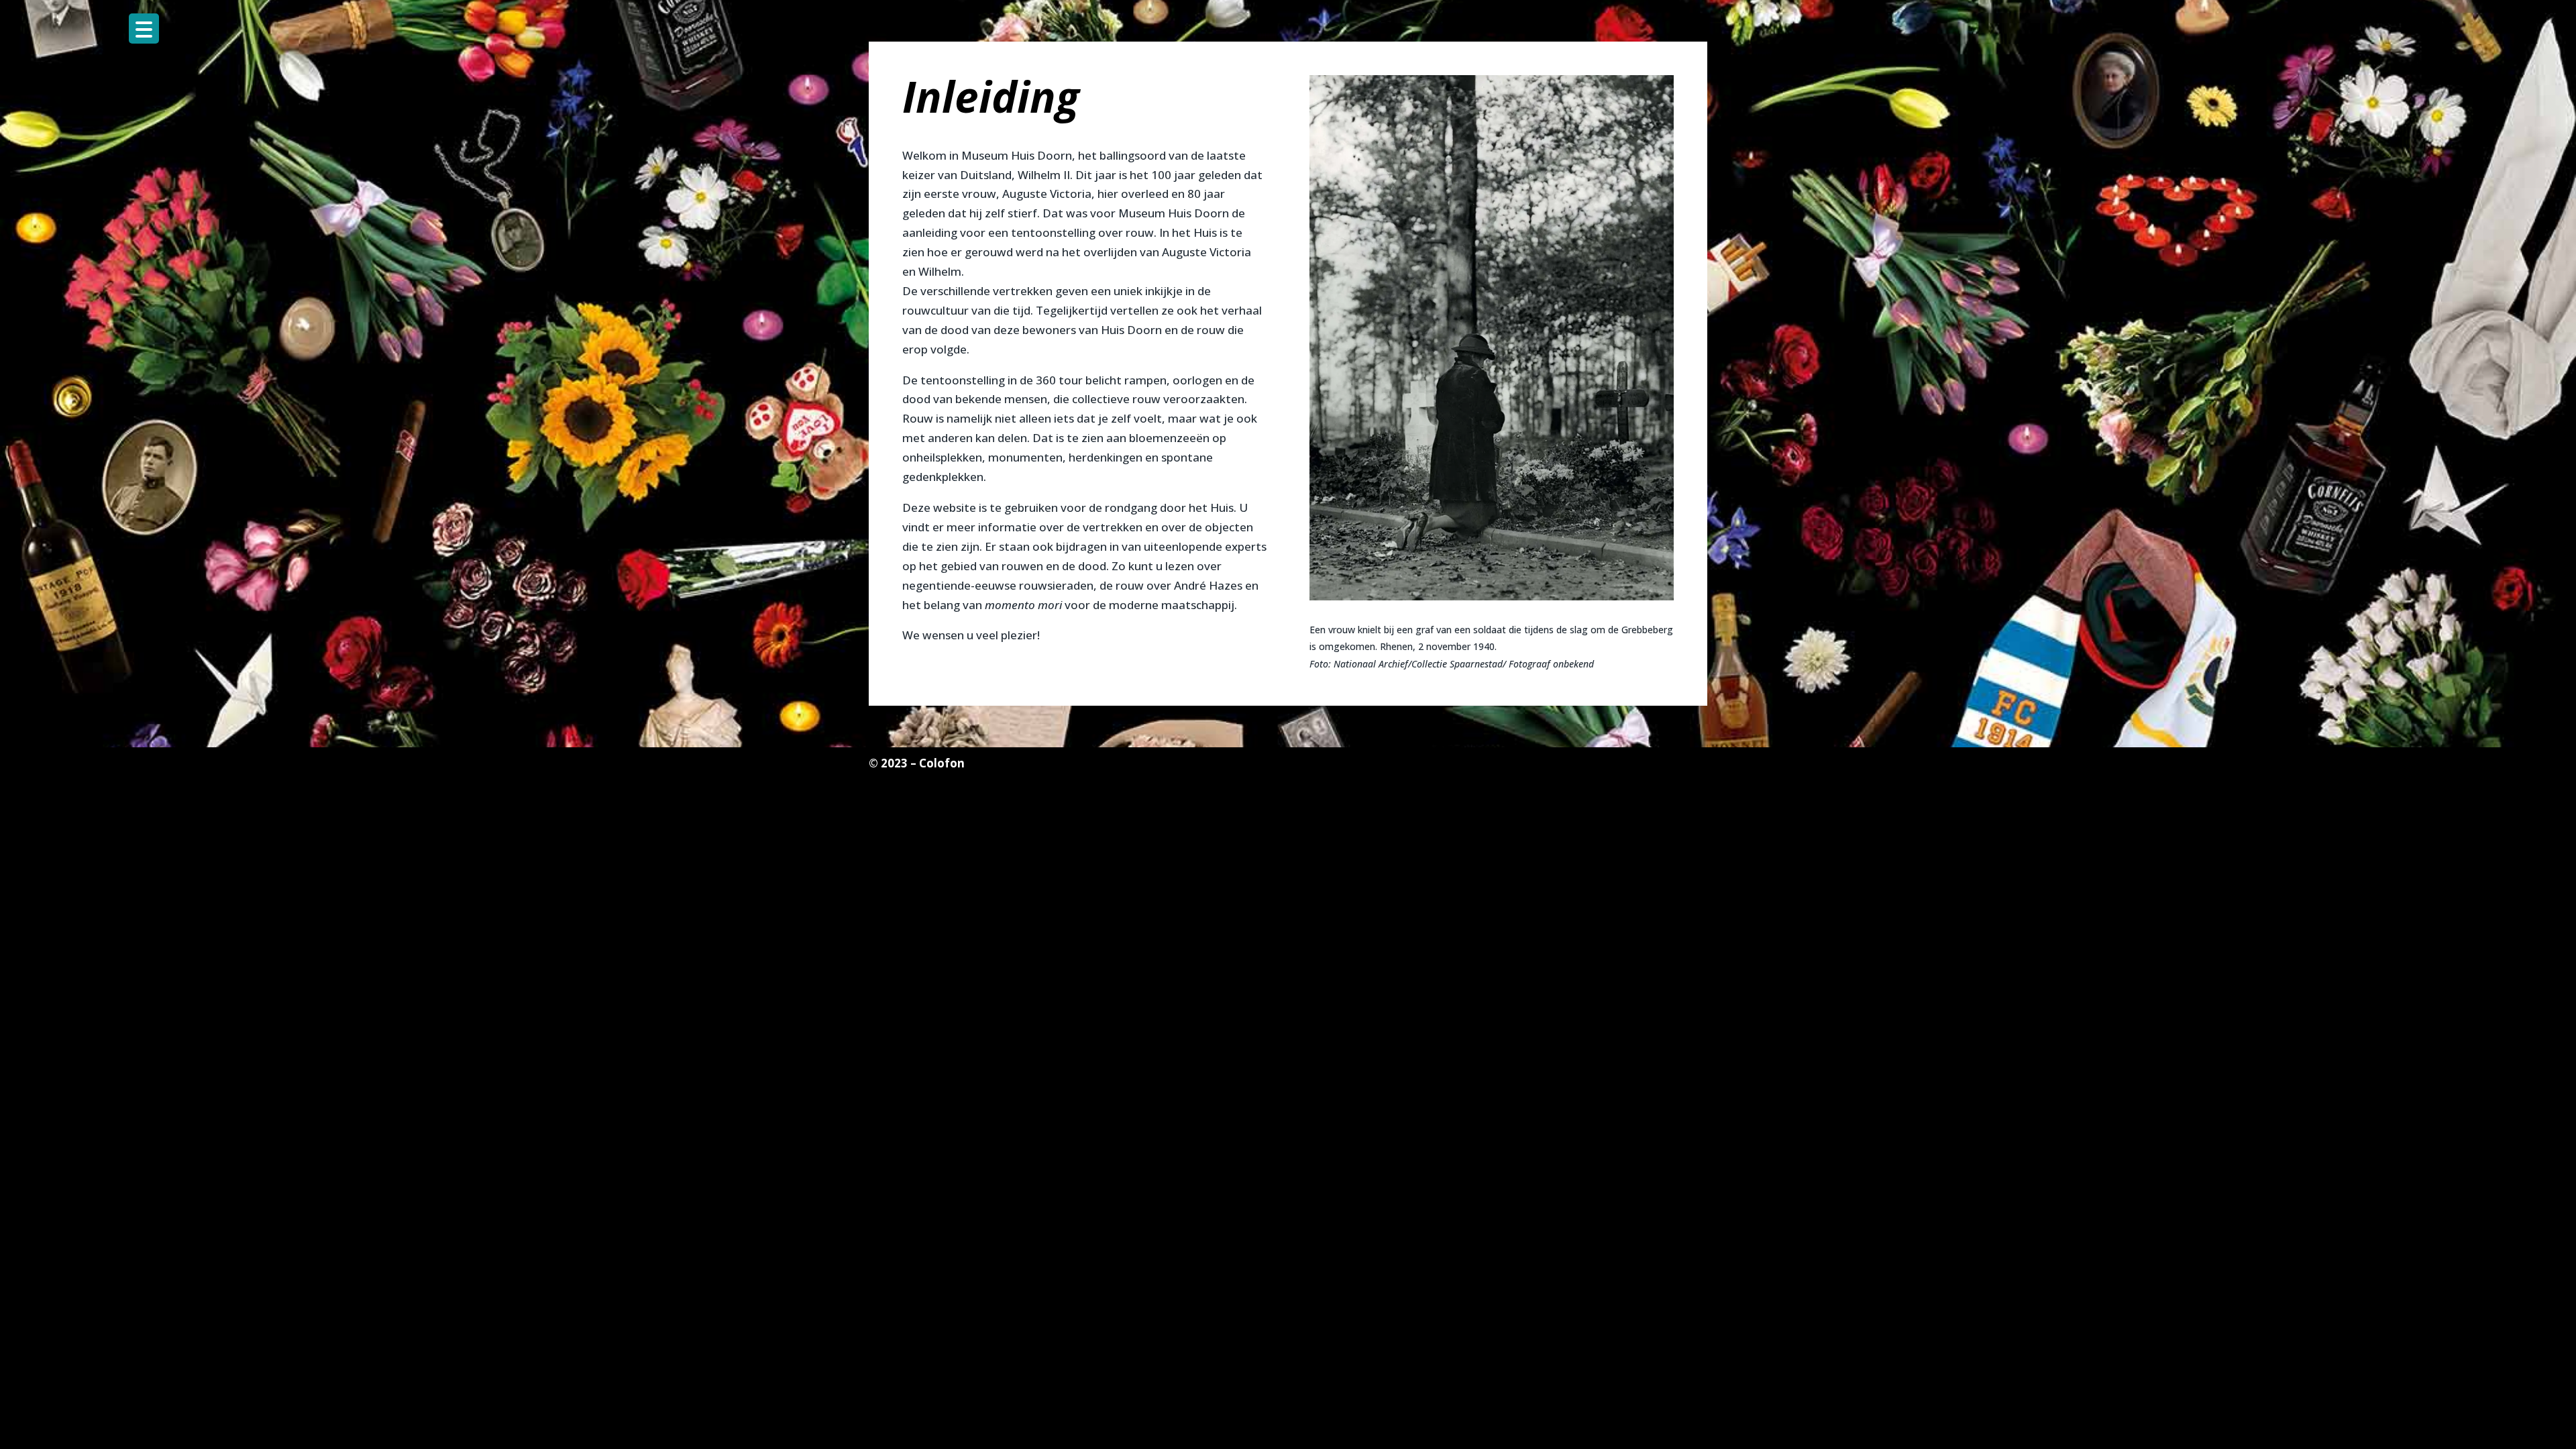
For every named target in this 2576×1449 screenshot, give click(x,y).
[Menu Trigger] (144, 29)
